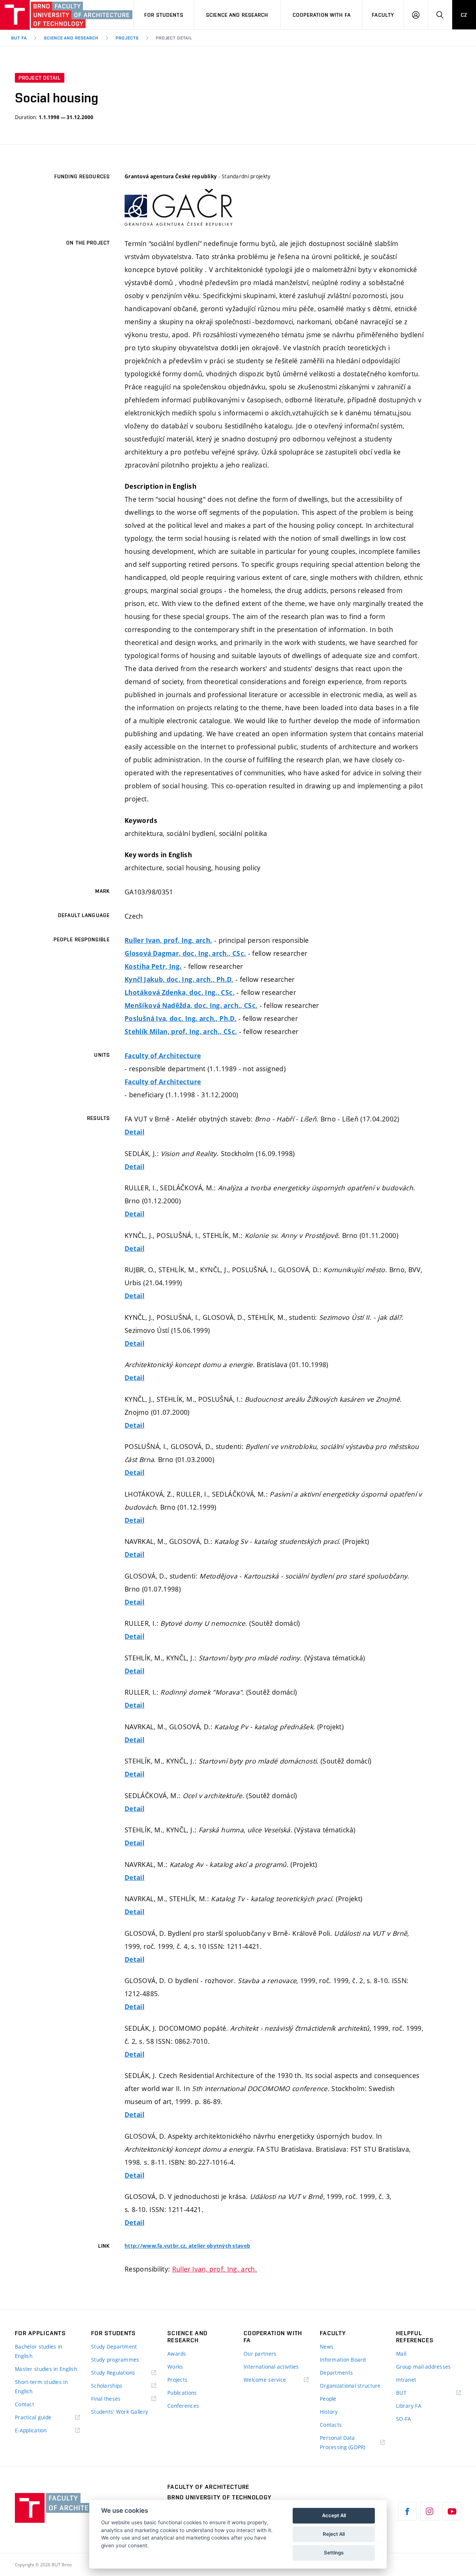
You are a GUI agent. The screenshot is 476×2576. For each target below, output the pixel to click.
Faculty (383, 15)
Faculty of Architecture (163, 1056)
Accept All (334, 2515)
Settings (334, 2553)
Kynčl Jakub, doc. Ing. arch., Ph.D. (179, 979)
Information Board (343, 2360)
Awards (177, 2354)
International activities (271, 2367)
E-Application (31, 2430)
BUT (412, 2393)
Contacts (331, 2425)
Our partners (260, 2354)
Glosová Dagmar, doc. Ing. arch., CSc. (185, 953)
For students (164, 15)
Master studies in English (46, 2369)
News (327, 2347)
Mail (401, 2354)
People (328, 2399)
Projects (127, 38)
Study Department (114, 2347)
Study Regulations (113, 2373)
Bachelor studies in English (38, 2351)
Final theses (106, 2399)
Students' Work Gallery (120, 2412)
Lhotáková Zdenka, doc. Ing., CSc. (180, 992)
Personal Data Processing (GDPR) (343, 2442)
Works (175, 2367)
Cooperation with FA (322, 15)
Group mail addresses (424, 2367)
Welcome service (265, 2380)
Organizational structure (350, 2386)
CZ (464, 15)
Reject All (334, 2534)
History (329, 2412)
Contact (25, 2404)
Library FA (409, 2406)
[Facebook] (407, 2511)
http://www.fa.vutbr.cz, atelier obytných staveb (187, 2246)
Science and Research (237, 15)
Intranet (406, 2380)
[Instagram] (430, 2511)
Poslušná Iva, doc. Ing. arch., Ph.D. (181, 1019)
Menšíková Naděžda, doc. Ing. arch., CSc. (191, 1005)
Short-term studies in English (41, 2387)
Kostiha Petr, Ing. (153, 966)
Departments (336, 2373)
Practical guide (33, 2417)
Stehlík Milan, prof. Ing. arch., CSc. (181, 1032)
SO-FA (403, 2419)
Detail (134, 1132)
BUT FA (19, 38)
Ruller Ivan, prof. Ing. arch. (168, 940)
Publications (182, 2393)
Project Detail (174, 38)
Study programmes (115, 2360)
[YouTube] (452, 2511)
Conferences (183, 2406)
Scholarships (107, 2386)
